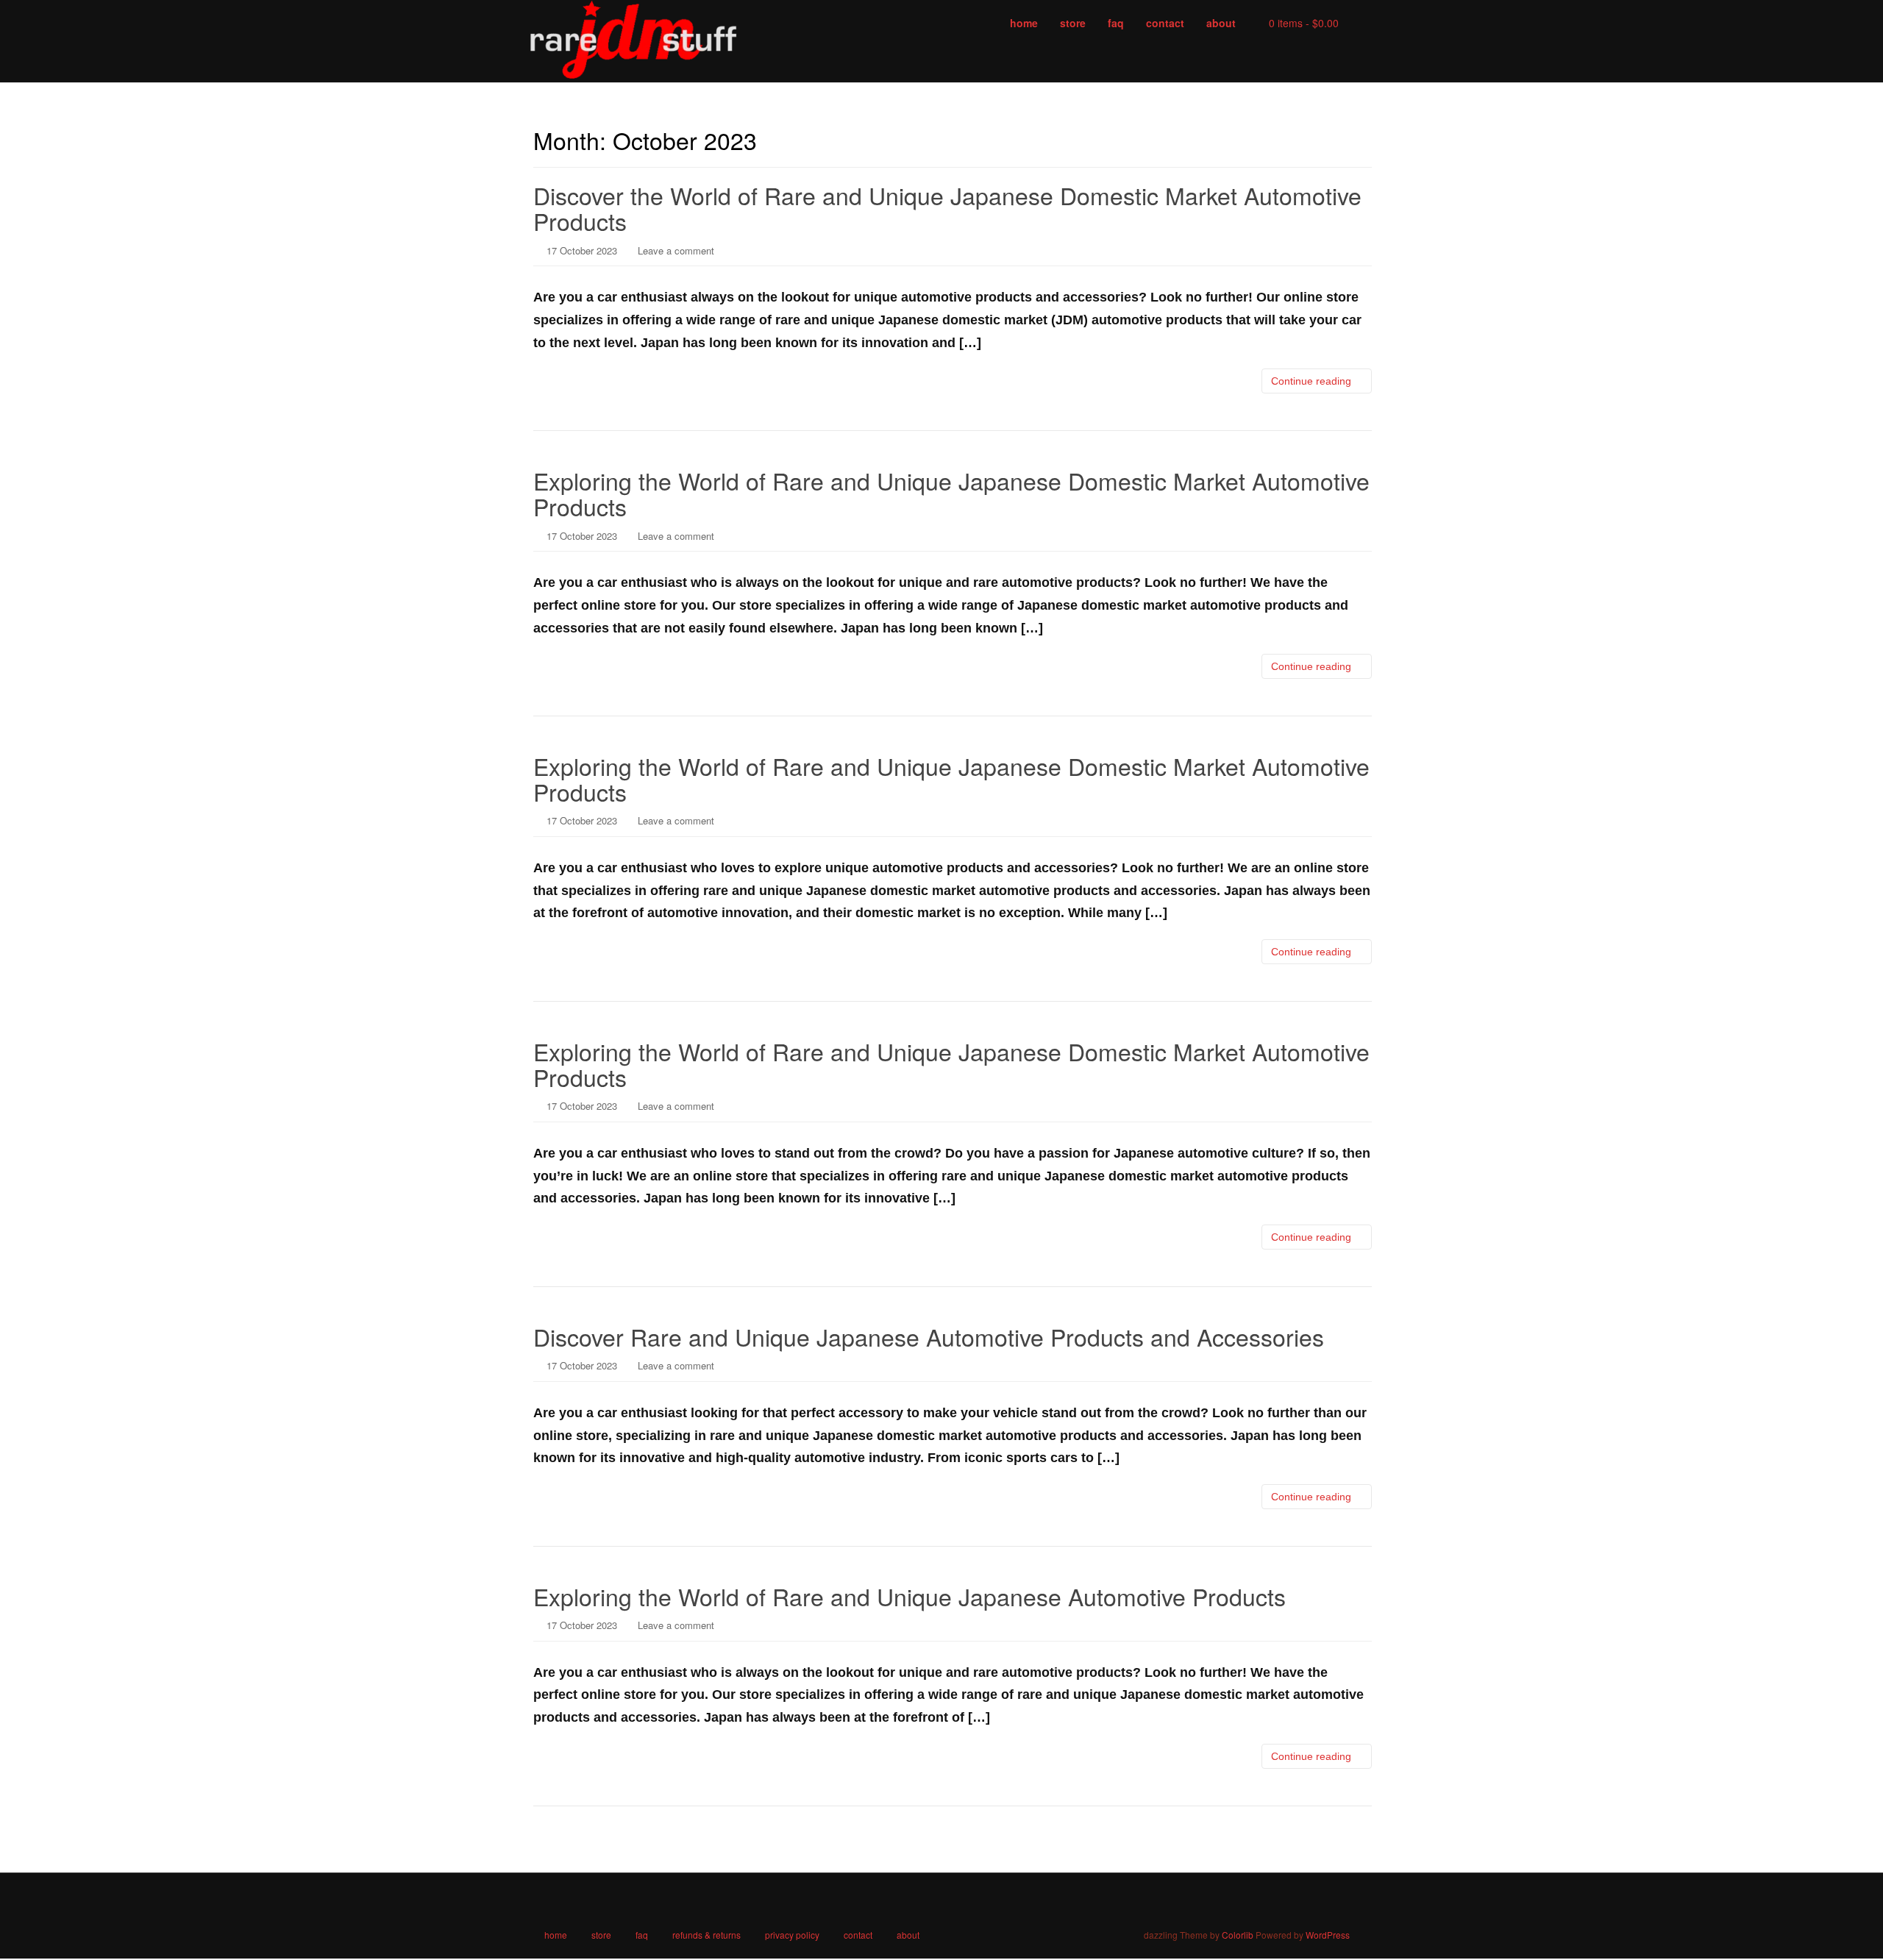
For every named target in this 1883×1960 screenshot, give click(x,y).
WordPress (1328, 1935)
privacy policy (792, 1935)
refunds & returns (706, 1935)
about (908, 1935)
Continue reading (1313, 381)
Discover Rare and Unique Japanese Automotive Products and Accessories (929, 1336)
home (556, 1935)
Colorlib (1238, 1935)
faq (642, 1935)
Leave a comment (676, 250)
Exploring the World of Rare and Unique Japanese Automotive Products (910, 1596)
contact (858, 1935)
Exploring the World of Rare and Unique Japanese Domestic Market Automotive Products (951, 493)
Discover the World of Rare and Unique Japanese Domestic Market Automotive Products (947, 208)
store (601, 1935)
